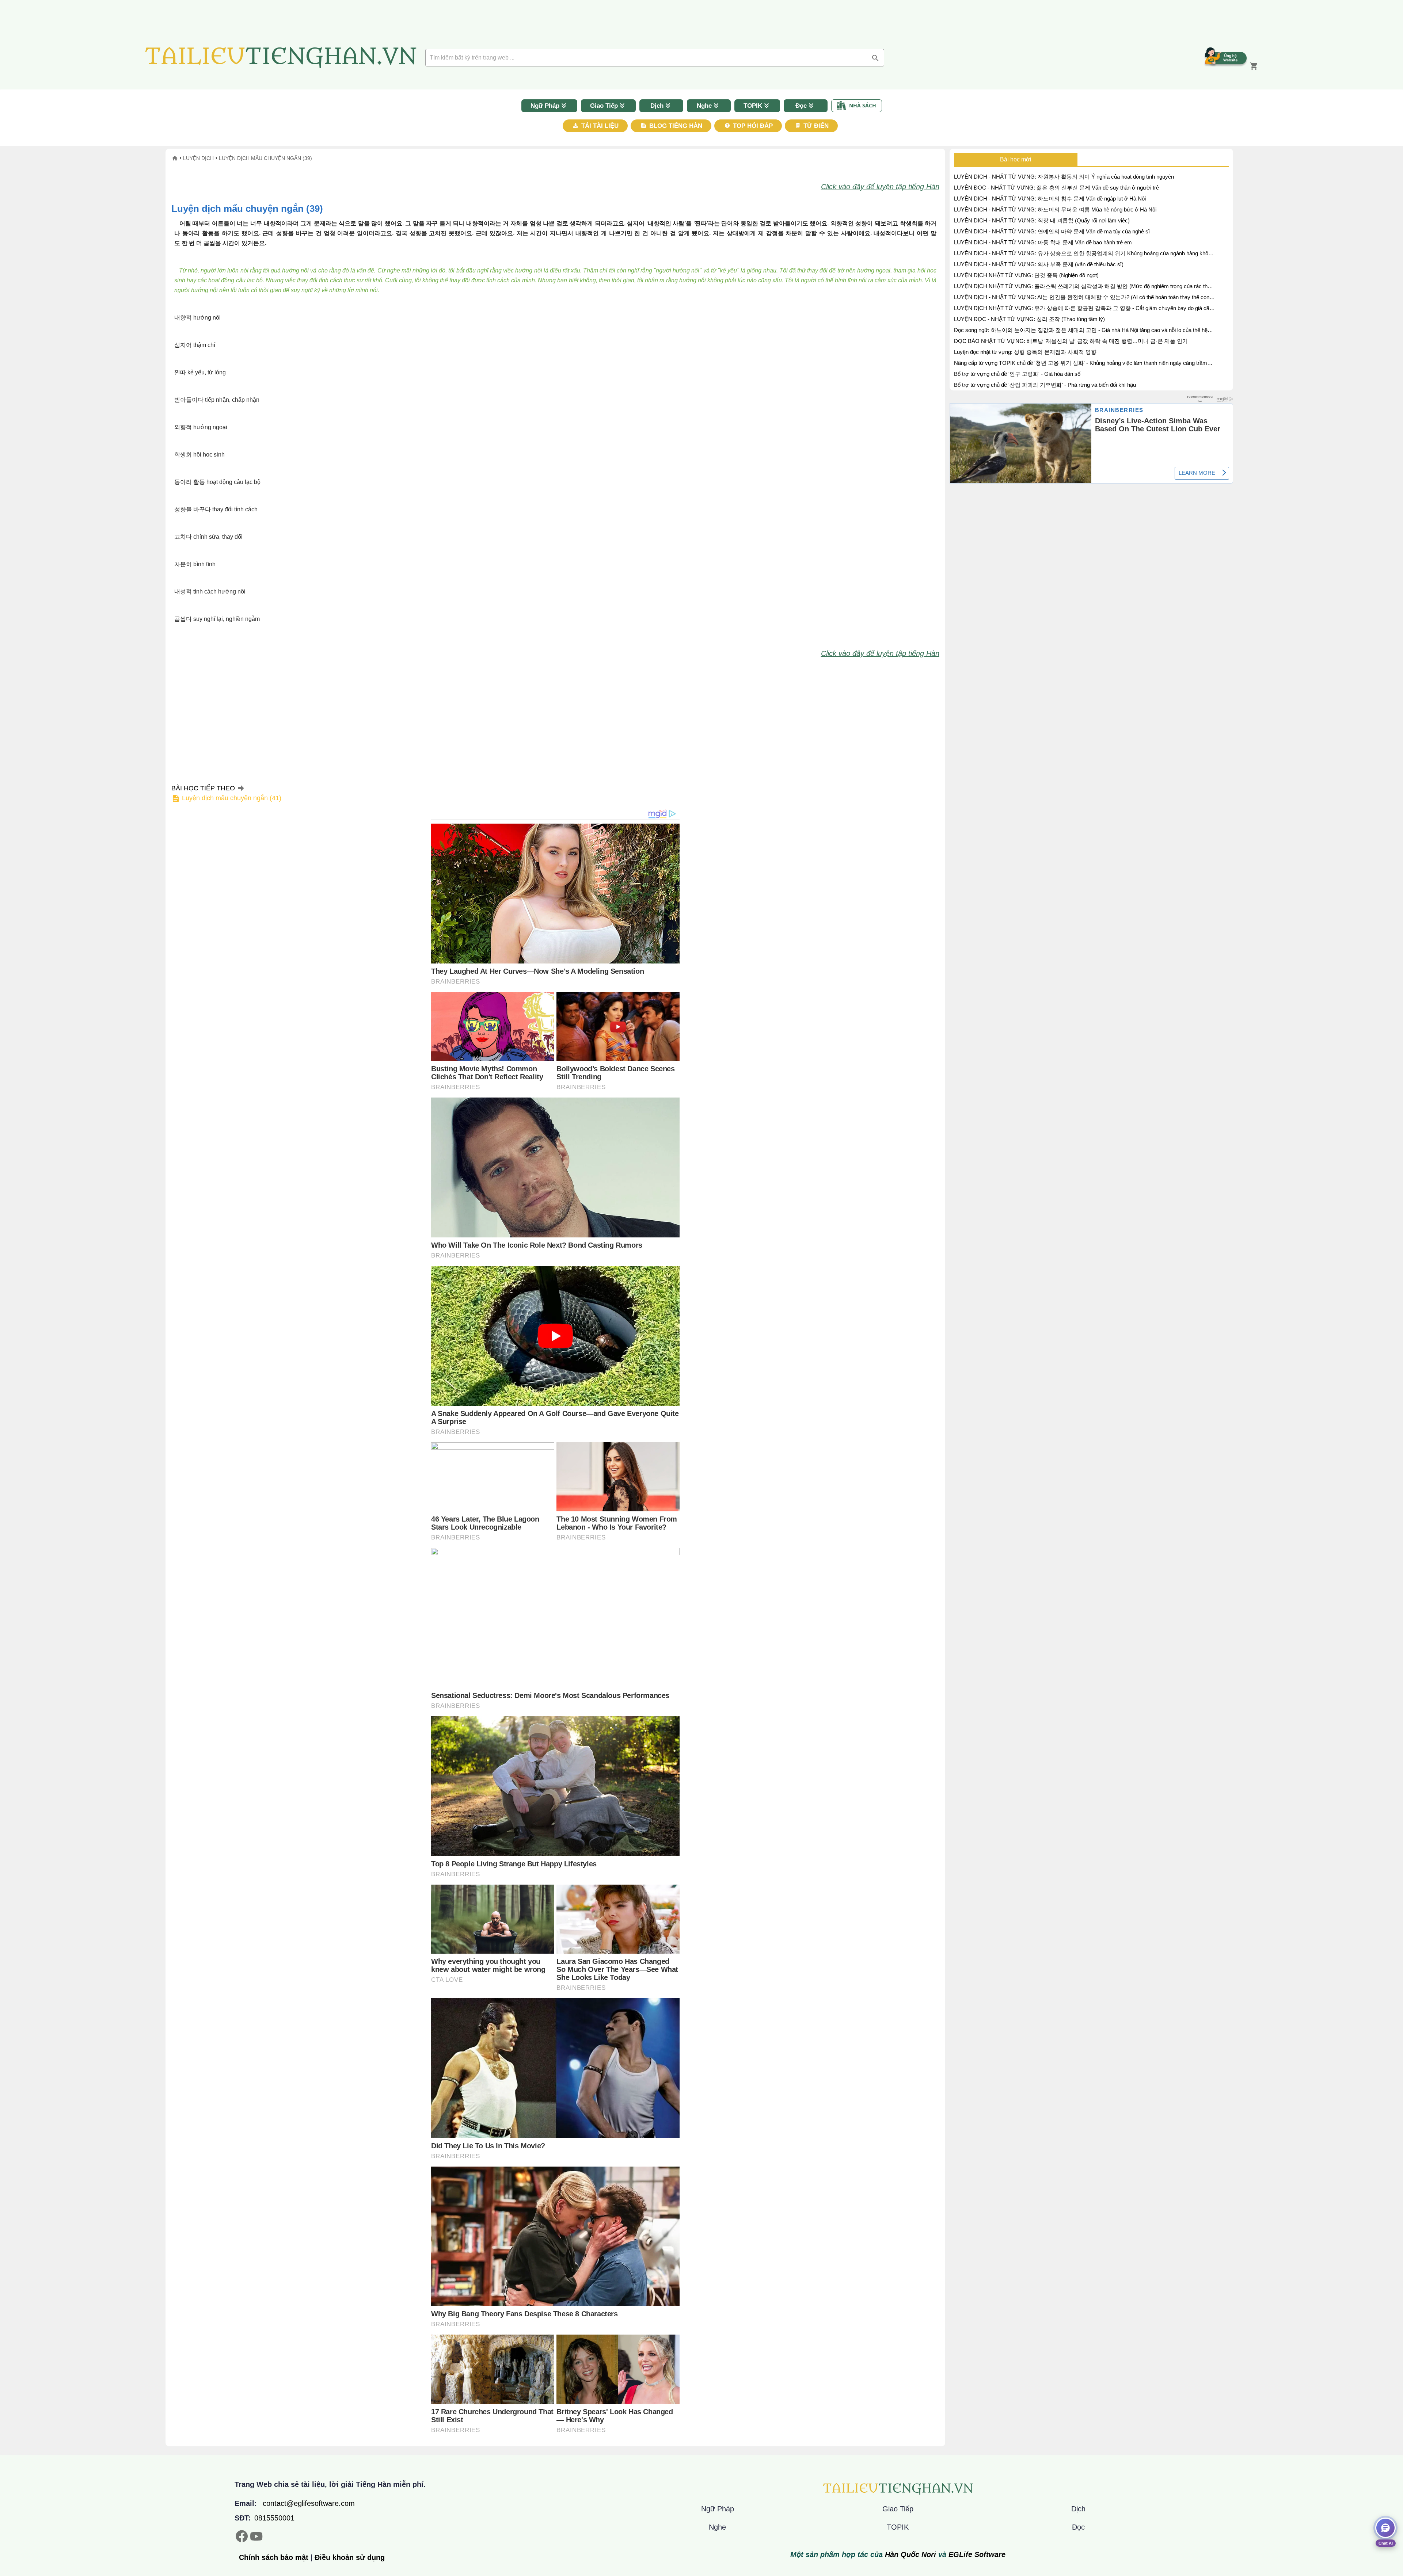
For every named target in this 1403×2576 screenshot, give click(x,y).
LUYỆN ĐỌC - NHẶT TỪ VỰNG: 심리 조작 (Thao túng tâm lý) (1029, 319)
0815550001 (274, 2518)
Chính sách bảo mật (274, 2557)
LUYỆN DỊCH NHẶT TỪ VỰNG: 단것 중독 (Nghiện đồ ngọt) (1026, 275)
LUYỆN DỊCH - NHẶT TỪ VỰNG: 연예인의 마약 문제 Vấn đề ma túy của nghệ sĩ (1052, 231)
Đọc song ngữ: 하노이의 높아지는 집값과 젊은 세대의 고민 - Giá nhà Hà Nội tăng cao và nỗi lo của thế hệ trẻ (1081, 331)
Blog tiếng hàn (675, 126)
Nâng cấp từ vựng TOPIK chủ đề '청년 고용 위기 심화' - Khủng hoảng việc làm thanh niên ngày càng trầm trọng (1081, 364)
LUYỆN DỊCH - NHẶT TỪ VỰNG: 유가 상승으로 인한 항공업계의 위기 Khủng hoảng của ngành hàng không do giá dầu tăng (1084, 254)
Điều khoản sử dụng (350, 2557)
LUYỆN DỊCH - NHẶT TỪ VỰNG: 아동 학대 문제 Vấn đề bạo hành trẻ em (1043, 242)
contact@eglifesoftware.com (309, 2503)
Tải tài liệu (599, 126)
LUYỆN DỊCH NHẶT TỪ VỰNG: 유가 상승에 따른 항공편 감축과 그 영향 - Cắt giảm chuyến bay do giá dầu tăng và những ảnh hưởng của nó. (1083, 309)
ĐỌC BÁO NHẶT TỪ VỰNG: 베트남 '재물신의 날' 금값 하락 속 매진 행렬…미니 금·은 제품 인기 (1071, 341)
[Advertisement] (58, 191)
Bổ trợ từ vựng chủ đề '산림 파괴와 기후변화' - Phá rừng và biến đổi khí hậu (1045, 385)
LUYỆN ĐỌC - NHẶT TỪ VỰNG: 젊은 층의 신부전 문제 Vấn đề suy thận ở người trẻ (1056, 188)
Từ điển (815, 126)
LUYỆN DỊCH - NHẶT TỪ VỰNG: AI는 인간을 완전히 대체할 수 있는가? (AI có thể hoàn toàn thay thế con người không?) (1082, 298)
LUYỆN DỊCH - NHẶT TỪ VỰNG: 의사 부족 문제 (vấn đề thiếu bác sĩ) (1039, 264)
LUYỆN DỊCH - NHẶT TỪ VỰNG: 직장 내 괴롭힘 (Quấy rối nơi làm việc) (1042, 220)
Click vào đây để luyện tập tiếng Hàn (880, 187)
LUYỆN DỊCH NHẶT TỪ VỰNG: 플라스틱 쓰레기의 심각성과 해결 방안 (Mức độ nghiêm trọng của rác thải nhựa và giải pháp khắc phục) (1083, 287)
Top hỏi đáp (752, 126)
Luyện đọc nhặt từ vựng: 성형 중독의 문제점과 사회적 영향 (1025, 352)
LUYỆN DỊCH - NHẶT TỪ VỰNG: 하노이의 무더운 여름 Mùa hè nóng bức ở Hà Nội (1055, 209)
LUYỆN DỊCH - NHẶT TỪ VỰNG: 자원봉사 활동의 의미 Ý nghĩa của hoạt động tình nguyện (1064, 177)
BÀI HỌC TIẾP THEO (226, 793)
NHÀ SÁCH (863, 105)
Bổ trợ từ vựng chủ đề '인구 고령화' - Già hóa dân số (1017, 374)
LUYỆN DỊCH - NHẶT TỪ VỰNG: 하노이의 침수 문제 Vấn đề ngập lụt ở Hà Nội (1050, 199)
